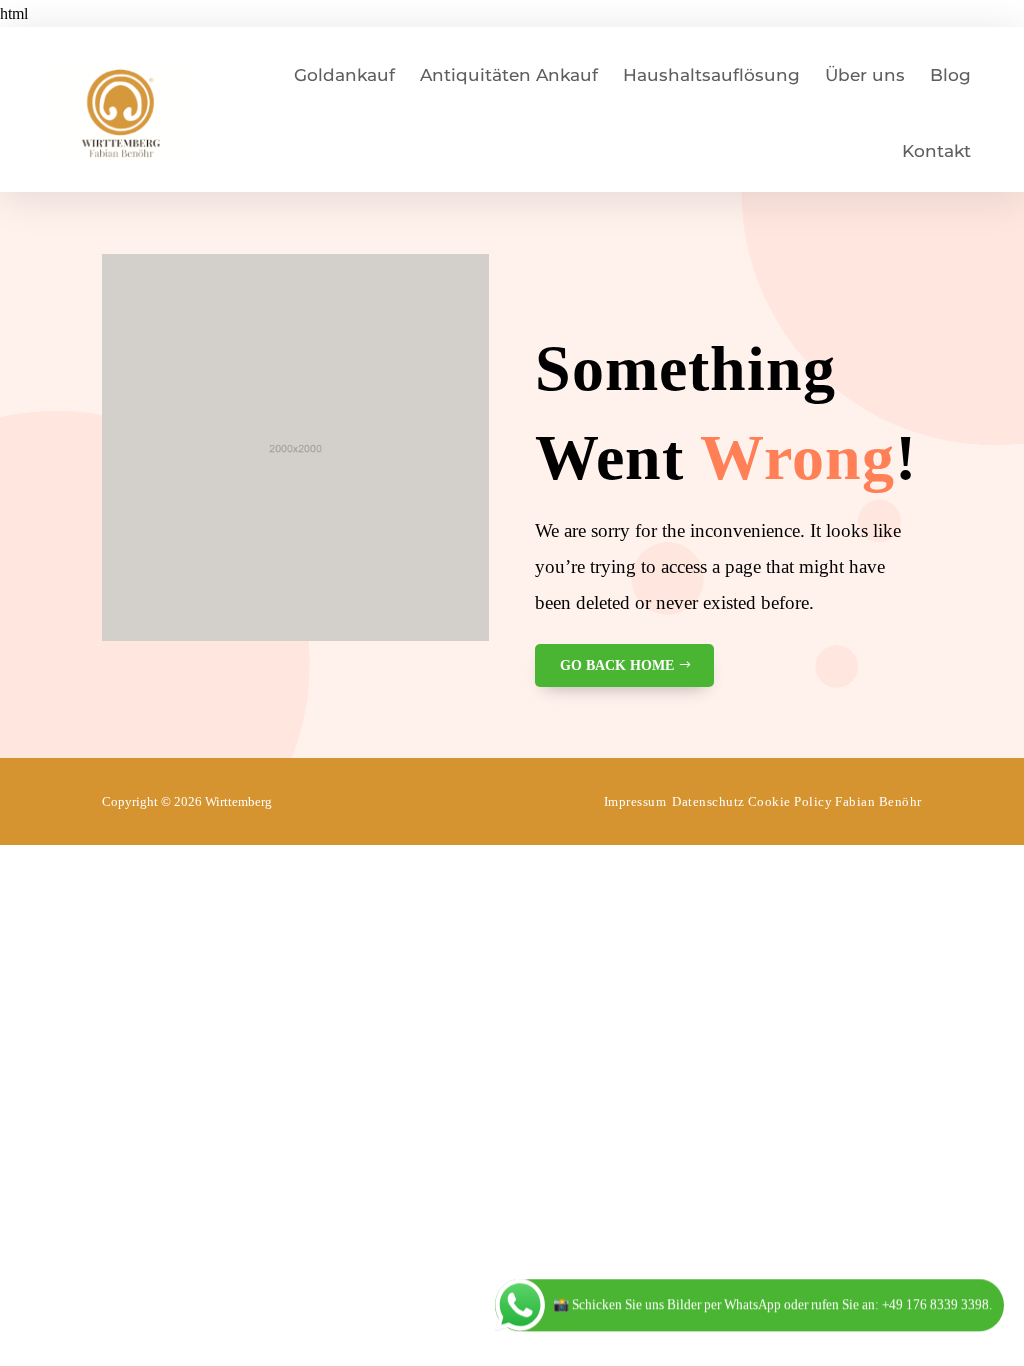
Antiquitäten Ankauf (509, 75)
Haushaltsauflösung (711, 75)
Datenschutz (708, 801)
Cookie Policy (790, 801)
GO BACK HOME (617, 665)
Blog (950, 75)
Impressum (635, 801)
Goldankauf (344, 75)
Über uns (865, 75)
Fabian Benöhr (878, 801)
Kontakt (936, 151)
